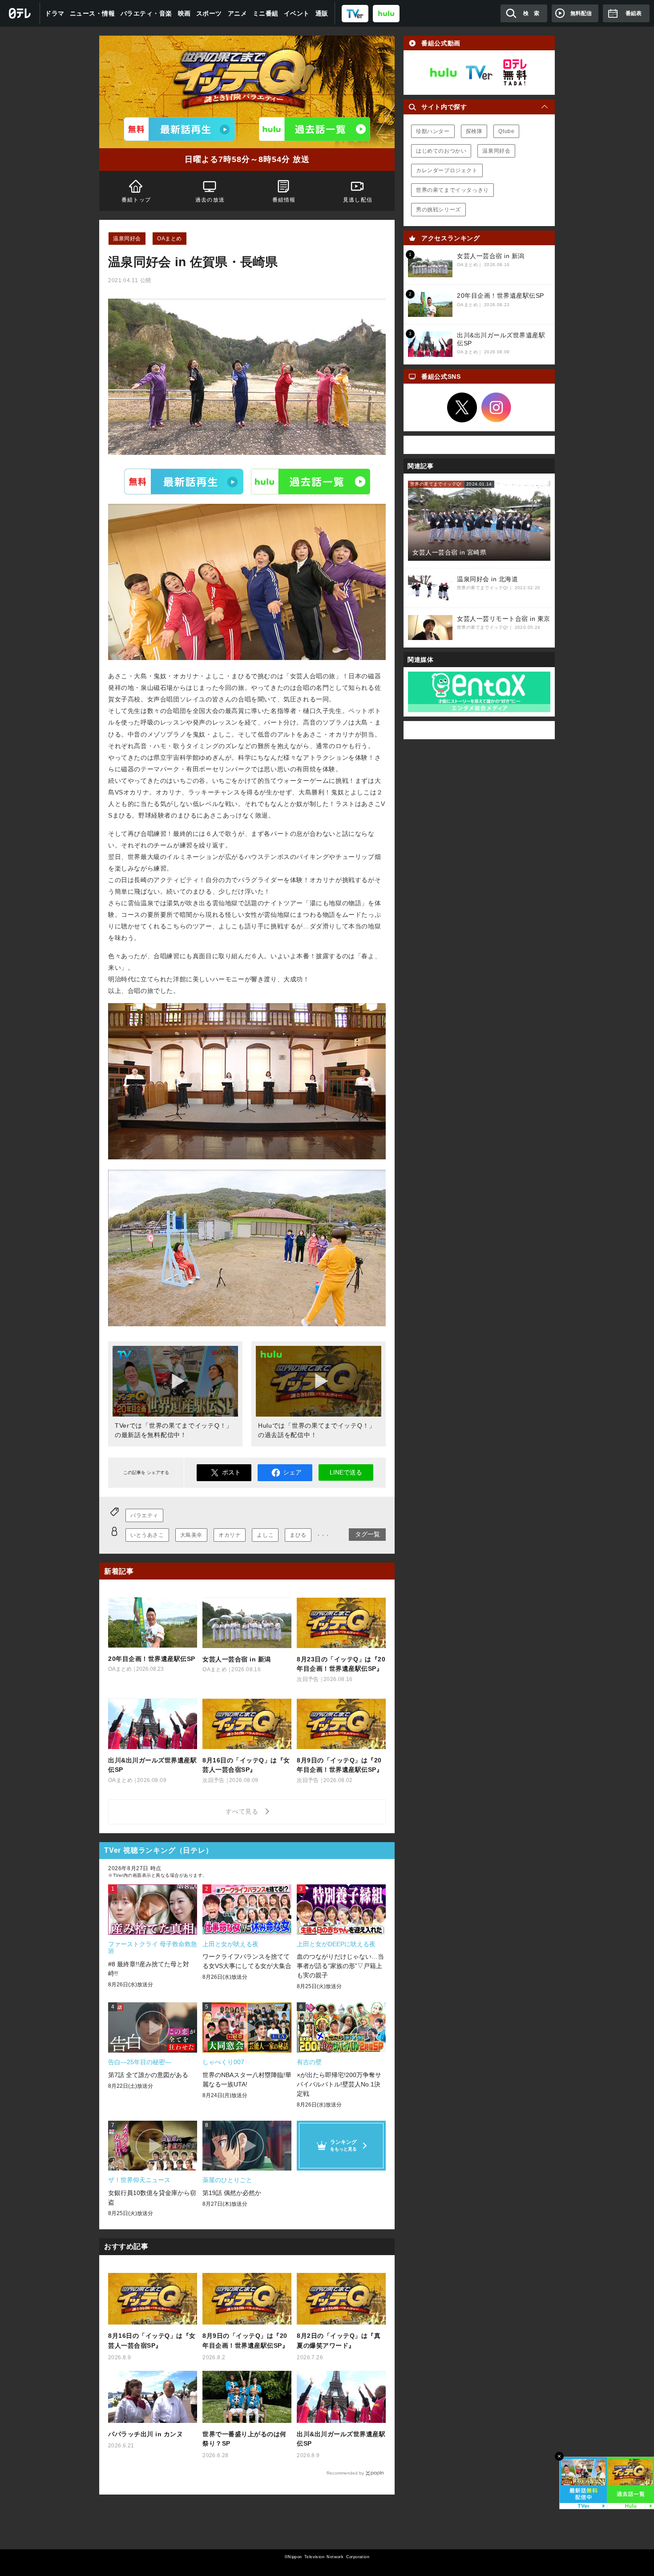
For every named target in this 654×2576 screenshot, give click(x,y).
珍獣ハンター (433, 131)
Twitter (462, 408)
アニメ (238, 13)
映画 (184, 13)
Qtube (506, 131)
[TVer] (355, 13)
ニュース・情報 (93, 13)
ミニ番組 (266, 13)
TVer (184, 482)
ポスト (231, 1472)
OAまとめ (170, 239)
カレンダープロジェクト (447, 170)
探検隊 (474, 131)
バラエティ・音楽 (146, 13)
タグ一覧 (367, 1534)
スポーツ (209, 13)
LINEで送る (346, 1472)
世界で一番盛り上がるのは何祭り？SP (244, 2439)
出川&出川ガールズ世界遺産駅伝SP (341, 2439)
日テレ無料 (515, 73)
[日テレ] (20, 13)
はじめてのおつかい (441, 151)
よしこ (265, 1535)
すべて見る (243, 1811)
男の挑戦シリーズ (438, 210)
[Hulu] (315, 129)
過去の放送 (210, 200)
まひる (298, 1535)
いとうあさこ (147, 1535)
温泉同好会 (127, 239)
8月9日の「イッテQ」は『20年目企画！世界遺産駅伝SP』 (245, 2341)
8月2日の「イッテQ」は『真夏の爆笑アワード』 (339, 2341)
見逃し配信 (358, 200)
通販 (322, 13)
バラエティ (144, 1515)
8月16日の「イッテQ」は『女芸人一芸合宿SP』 (152, 2341)
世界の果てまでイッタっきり (452, 190)
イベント (297, 13)
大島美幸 (191, 1535)
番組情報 (284, 200)
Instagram (497, 408)
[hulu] (386, 13)
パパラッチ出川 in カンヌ (145, 2434)
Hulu (311, 482)
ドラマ (55, 13)
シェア (292, 1472)
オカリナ (230, 1535)
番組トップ (136, 200)
